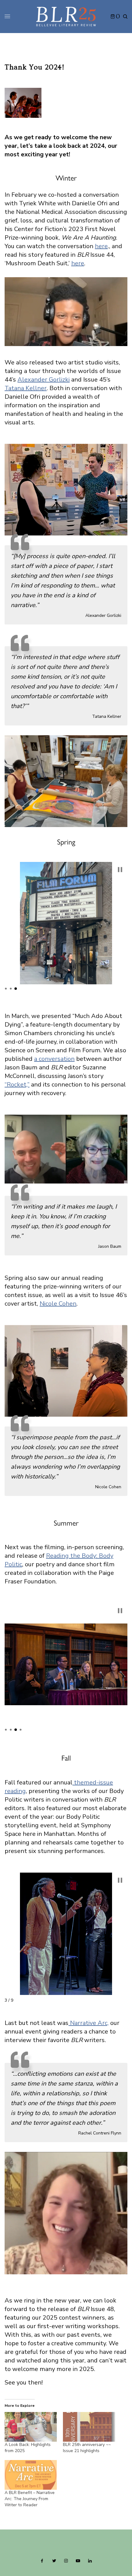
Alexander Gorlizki (44, 380)
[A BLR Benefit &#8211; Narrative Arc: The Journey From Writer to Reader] (31, 2475)
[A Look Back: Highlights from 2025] (31, 2427)
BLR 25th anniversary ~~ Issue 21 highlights (87, 2448)
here (101, 246)
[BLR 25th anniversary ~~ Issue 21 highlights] (89, 2427)
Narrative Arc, (89, 2023)
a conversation (54, 1059)
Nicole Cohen (58, 1304)
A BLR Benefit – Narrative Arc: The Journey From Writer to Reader (30, 2499)
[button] (120, 870)
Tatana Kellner (26, 388)
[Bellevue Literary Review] (66, 17)
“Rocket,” (17, 1085)
